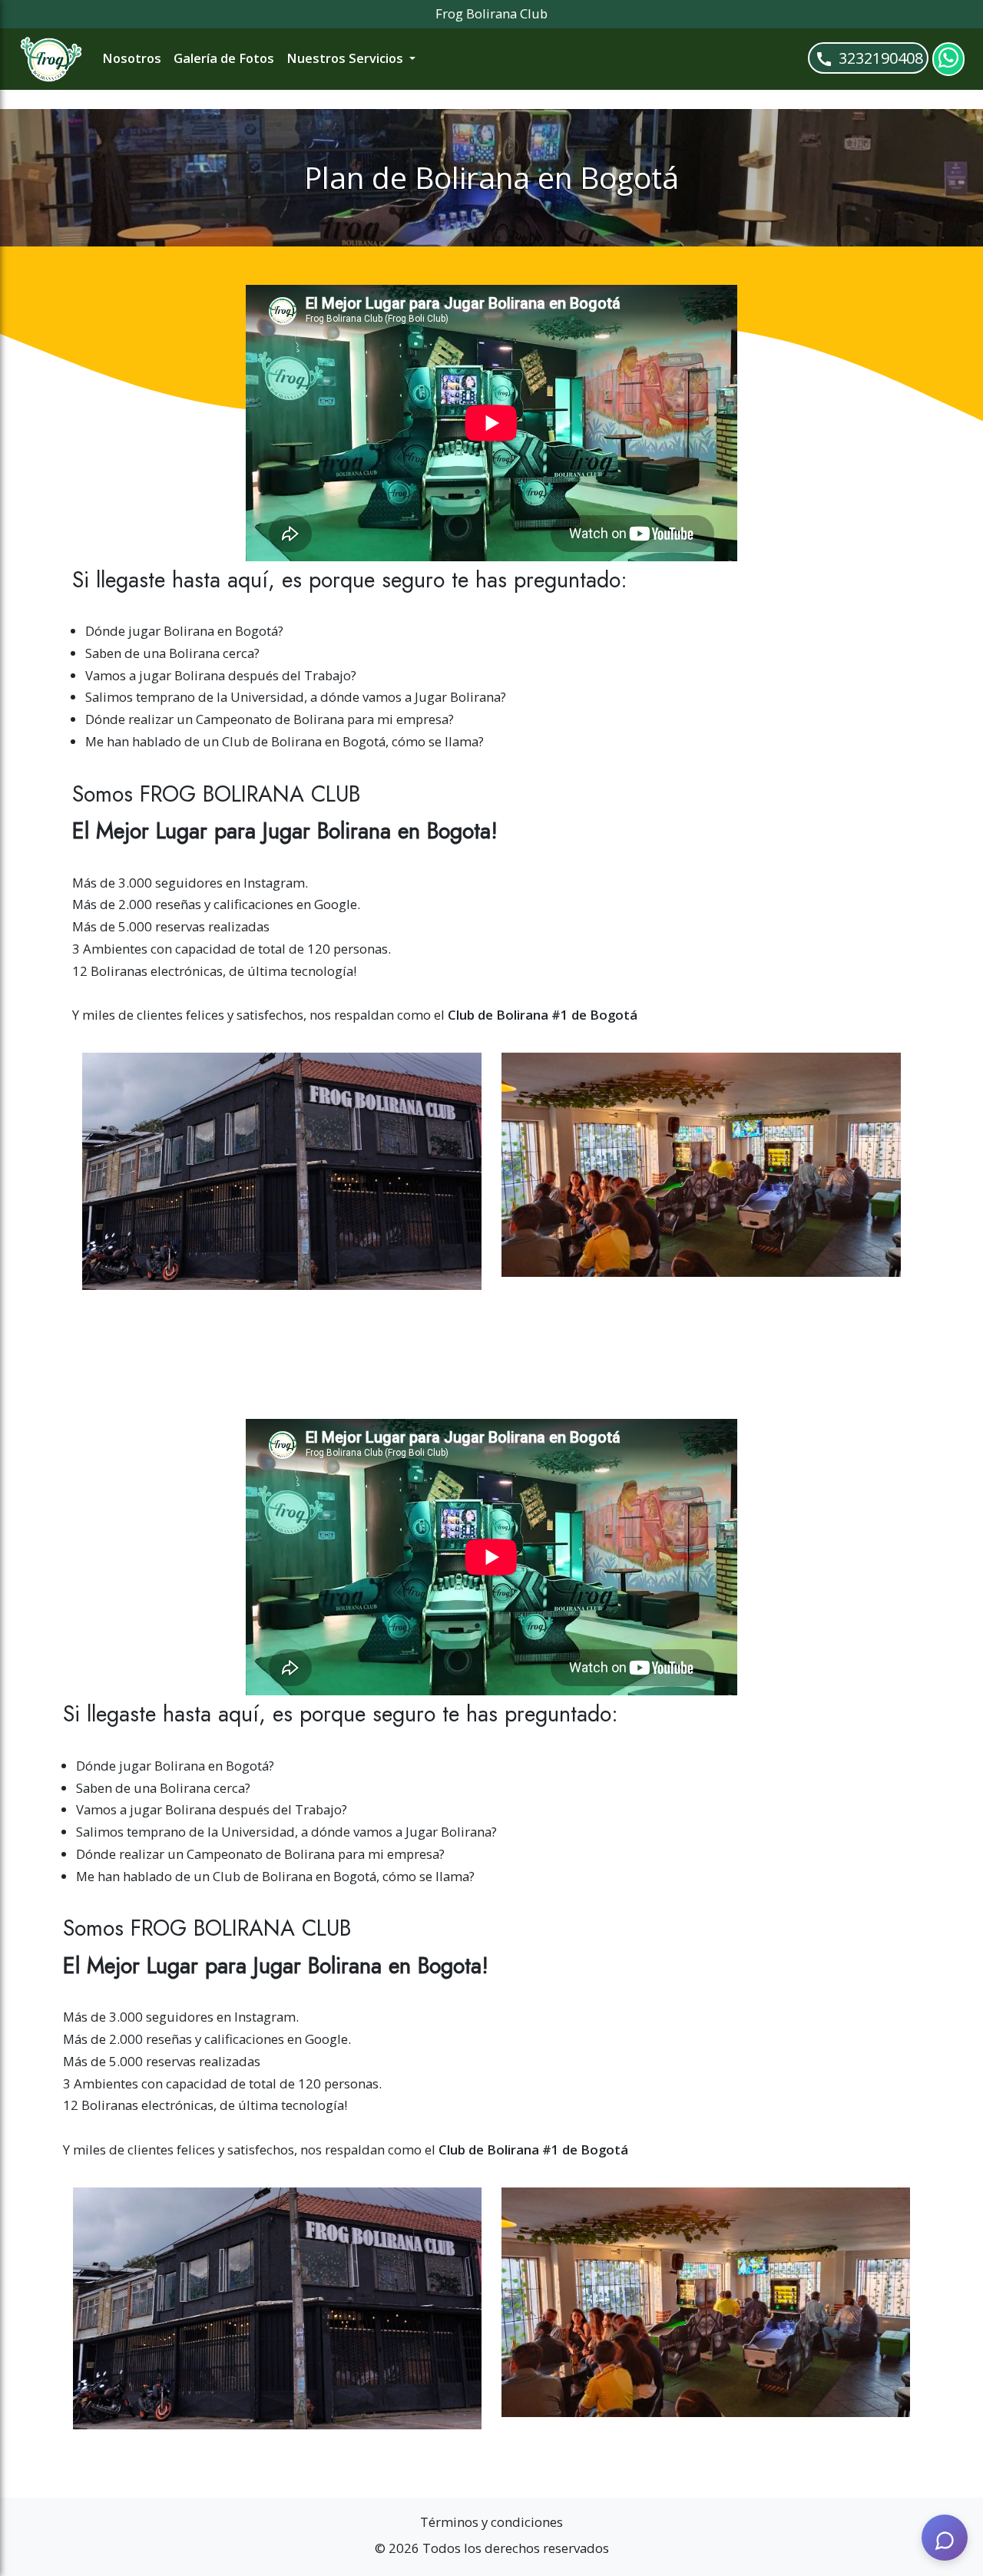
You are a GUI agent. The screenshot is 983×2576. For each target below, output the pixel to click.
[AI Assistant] (945, 2538)
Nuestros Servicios (346, 58)
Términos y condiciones (491, 2522)
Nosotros (132, 58)
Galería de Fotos (224, 58)
